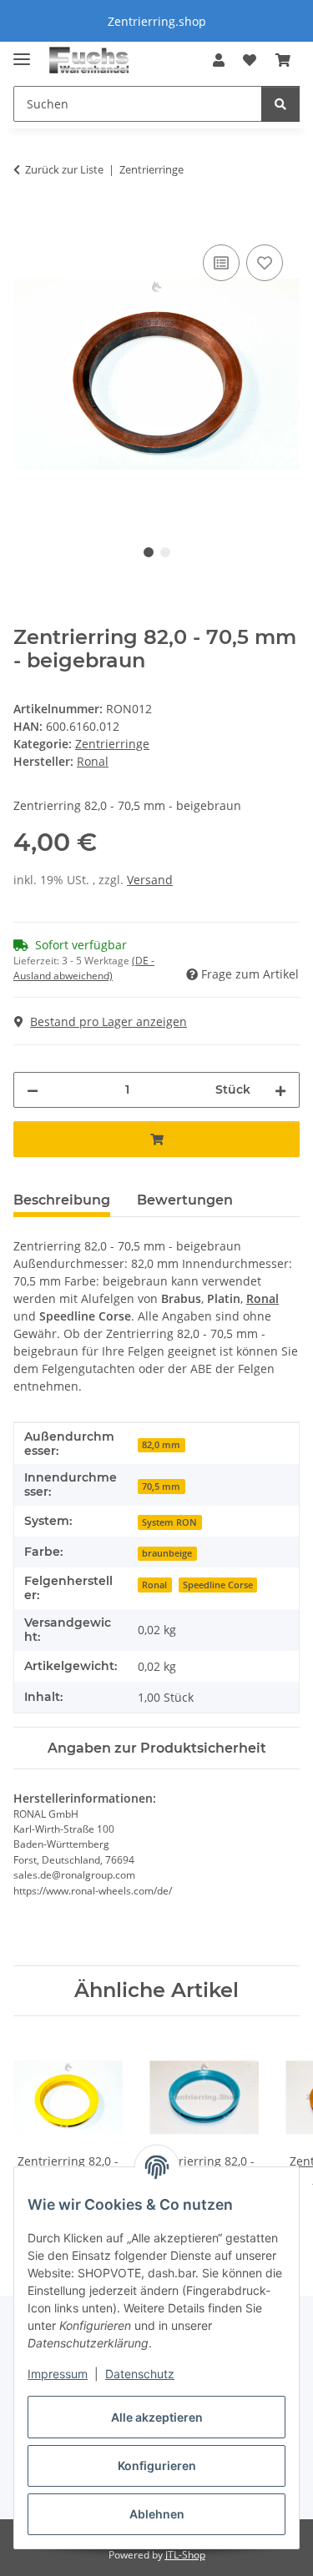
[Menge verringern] (33, 1090)
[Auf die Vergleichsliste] (221, 263)
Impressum (58, 2374)
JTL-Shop (185, 2555)
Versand (150, 880)
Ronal (263, 1298)
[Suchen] (280, 104)
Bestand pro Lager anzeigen (109, 1021)
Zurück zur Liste (64, 169)
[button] (219, 60)
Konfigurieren (157, 2465)
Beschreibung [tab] (62, 1200)
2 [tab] (165, 552)
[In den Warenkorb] (27, 222)
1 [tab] (149, 552)
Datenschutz (140, 2374)
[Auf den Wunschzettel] (265, 263)
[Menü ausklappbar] (22, 52)
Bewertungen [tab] (185, 1200)
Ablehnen (157, 2514)
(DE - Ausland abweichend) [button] (84, 968)
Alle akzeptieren (157, 2417)
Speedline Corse (218, 1585)
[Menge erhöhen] (280, 1090)
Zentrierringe (112, 744)
